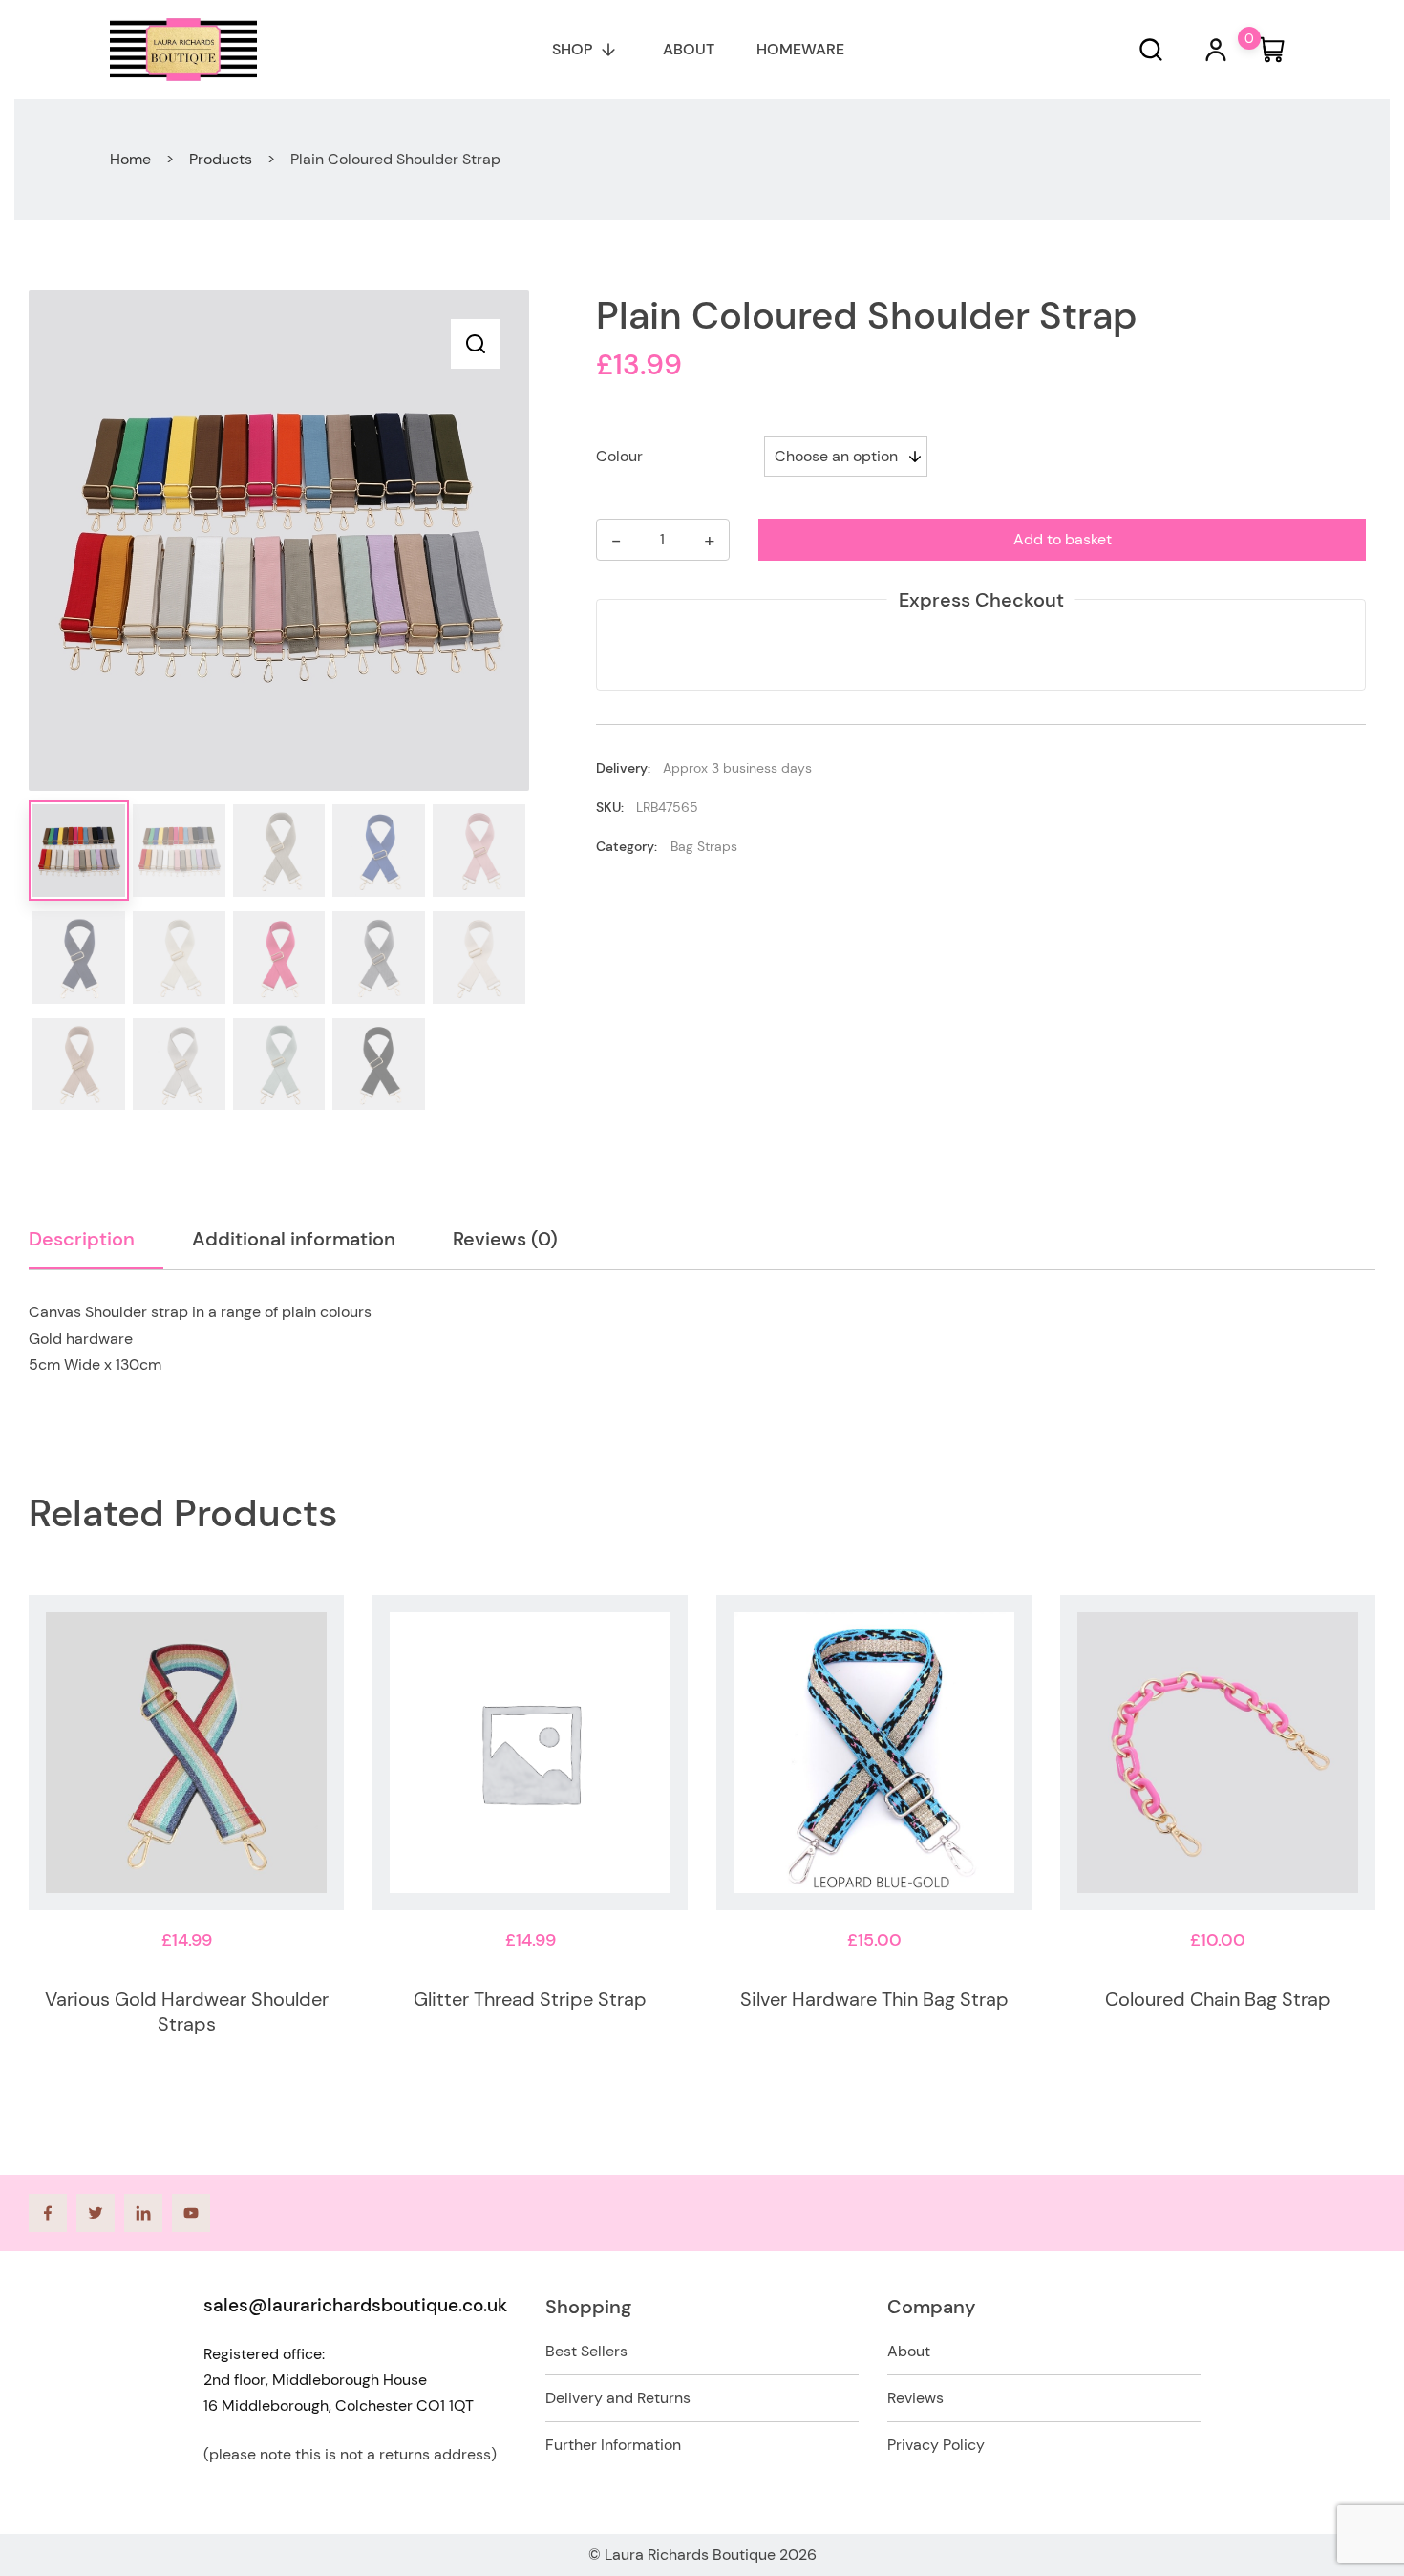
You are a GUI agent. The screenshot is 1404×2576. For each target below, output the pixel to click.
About (689, 49)
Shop (572, 49)
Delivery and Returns (618, 2398)
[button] (476, 344)
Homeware (800, 49)
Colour (619, 456)
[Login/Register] (1216, 50)
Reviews (915, 2398)
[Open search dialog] (1151, 50)
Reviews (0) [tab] (505, 1239)
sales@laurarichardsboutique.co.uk (355, 2305)
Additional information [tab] (294, 1239)
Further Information (613, 2445)
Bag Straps (704, 846)
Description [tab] (82, 1239)
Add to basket (1063, 539)
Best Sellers (586, 2351)
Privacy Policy (936, 2445)
